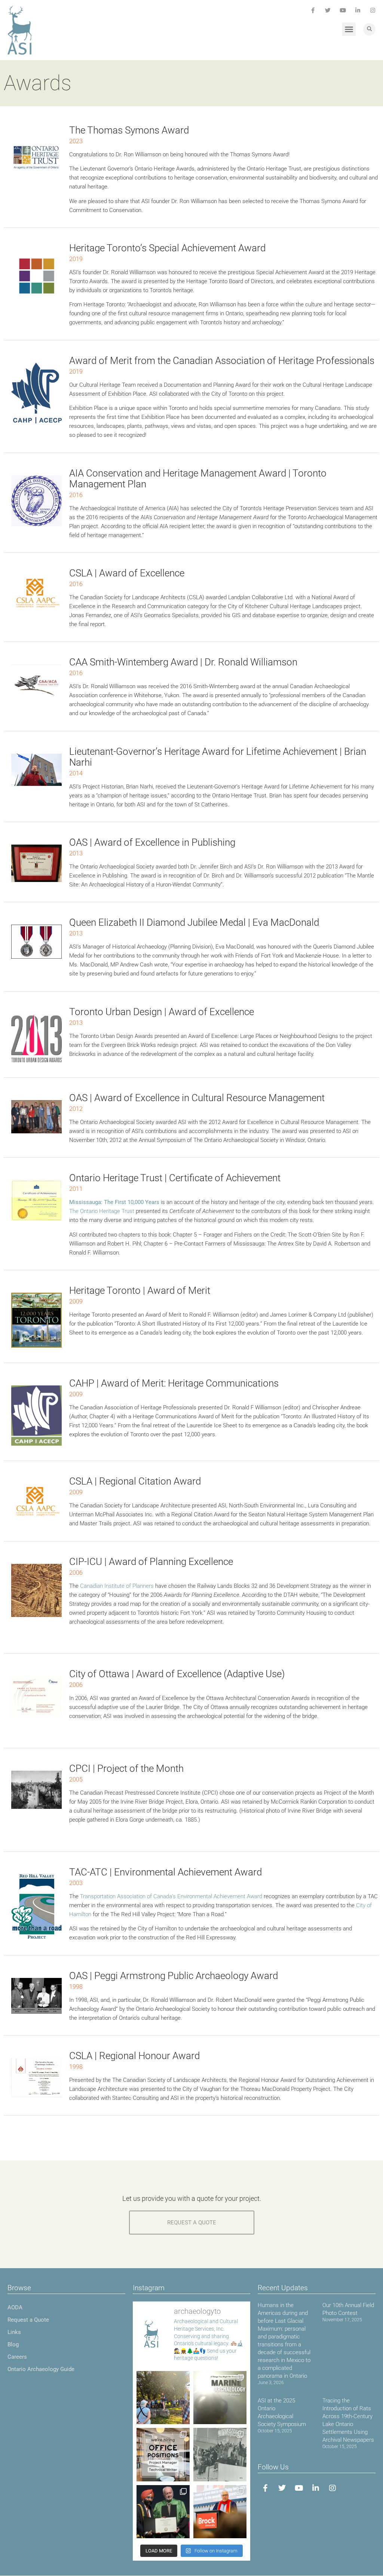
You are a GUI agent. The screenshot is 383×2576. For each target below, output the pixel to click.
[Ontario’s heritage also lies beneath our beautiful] (220, 2398)
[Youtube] (343, 10)
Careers (17, 2357)
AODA (15, 2307)
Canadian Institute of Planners (117, 1586)
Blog (13, 2344)
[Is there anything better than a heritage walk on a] (163, 2398)
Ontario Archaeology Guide (41, 2369)
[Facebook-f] (313, 10)
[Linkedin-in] (358, 10)
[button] (349, 29)
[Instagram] (373, 10)
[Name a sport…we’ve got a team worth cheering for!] (220, 2454)
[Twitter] (328, 10)
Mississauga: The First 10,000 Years (114, 1202)
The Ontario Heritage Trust (102, 1211)
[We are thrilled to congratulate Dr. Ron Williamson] (163, 2512)
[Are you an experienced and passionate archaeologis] (163, 2454)
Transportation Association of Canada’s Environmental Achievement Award (172, 1896)
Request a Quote (28, 2320)
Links (14, 2332)
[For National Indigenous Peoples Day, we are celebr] (220, 2512)
